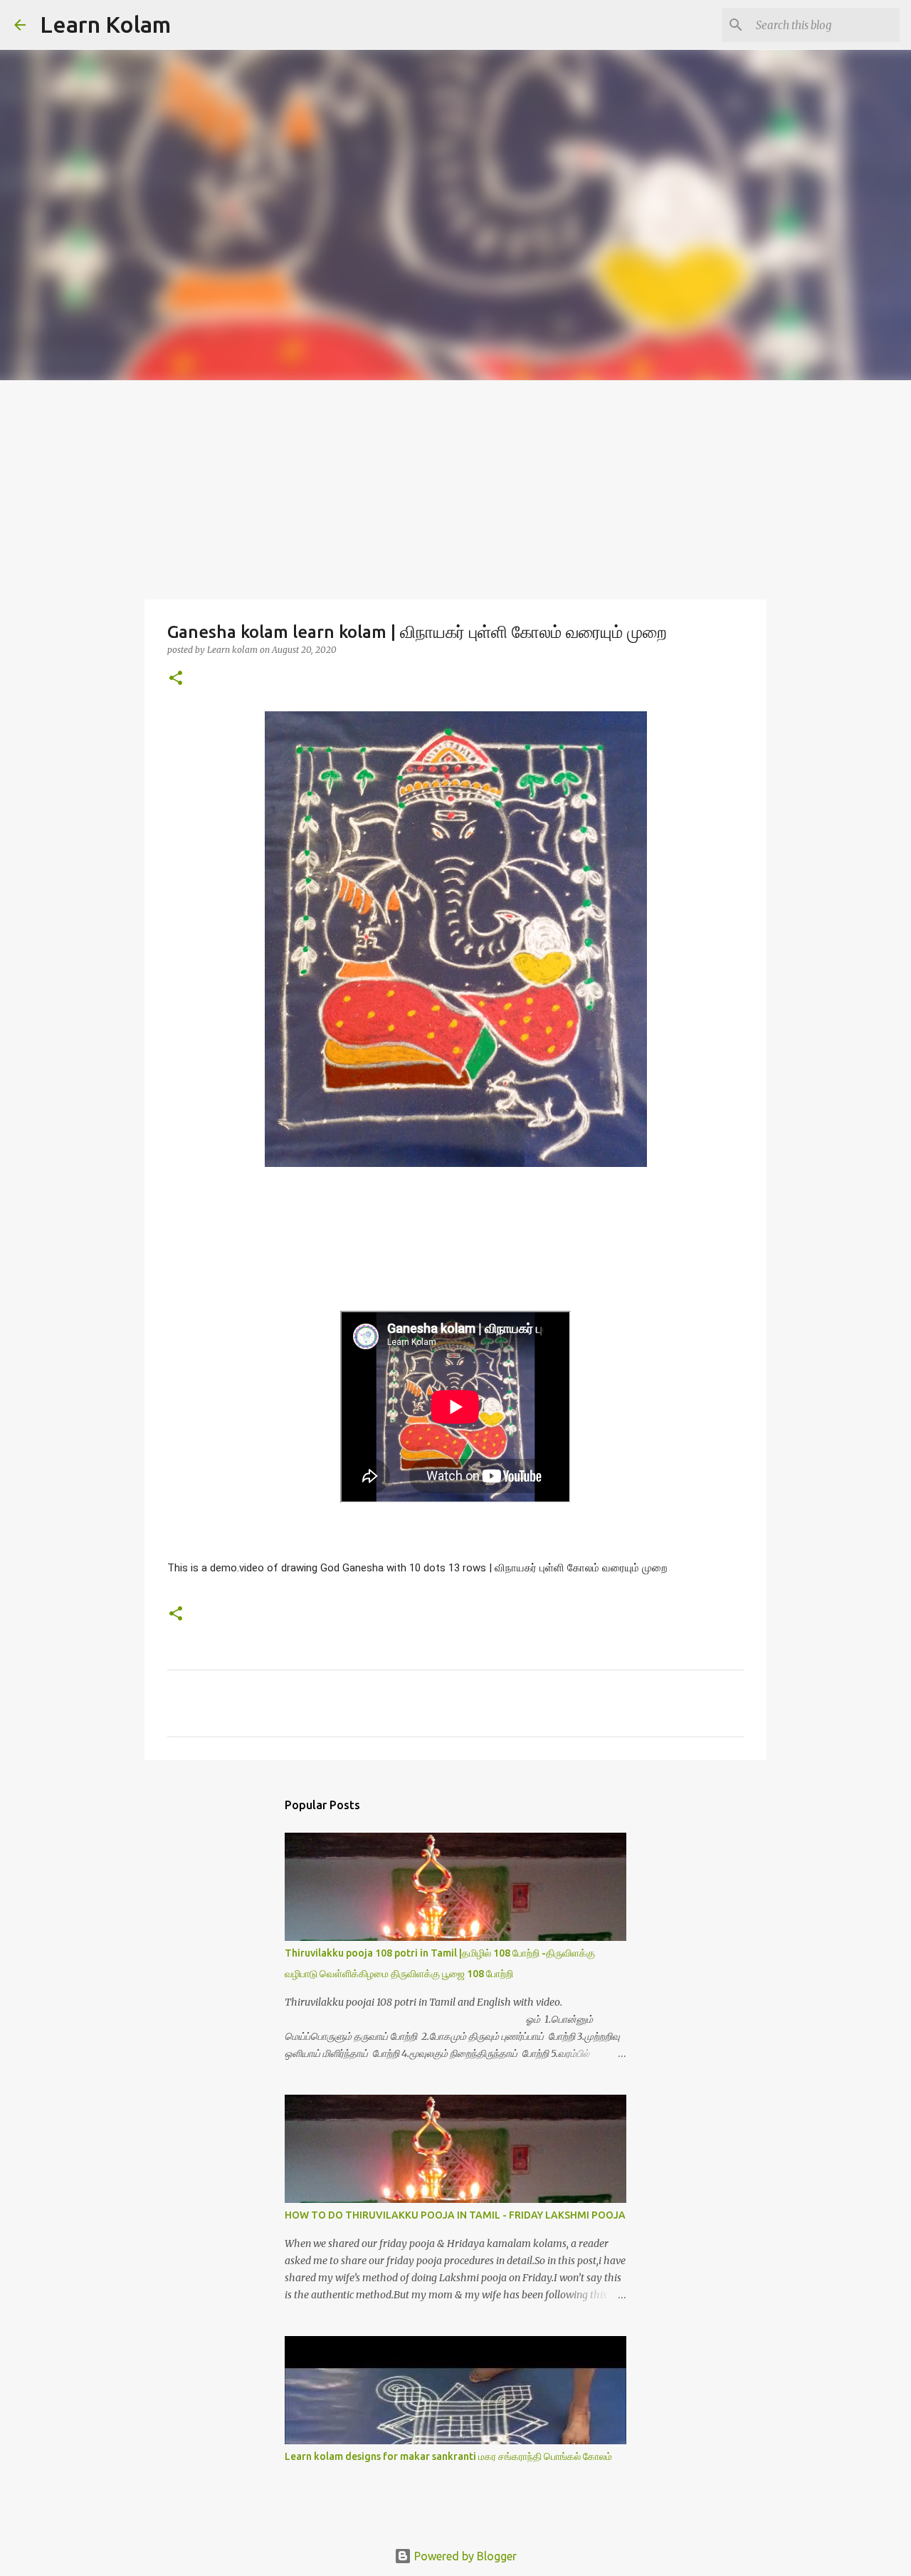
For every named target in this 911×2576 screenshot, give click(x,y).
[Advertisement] (455, 487)
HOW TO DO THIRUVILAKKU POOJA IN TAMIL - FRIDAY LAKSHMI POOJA (455, 2215)
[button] (176, 679)
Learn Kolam (105, 24)
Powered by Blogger (464, 2556)
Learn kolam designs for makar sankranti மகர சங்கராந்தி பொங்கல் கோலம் (448, 2456)
